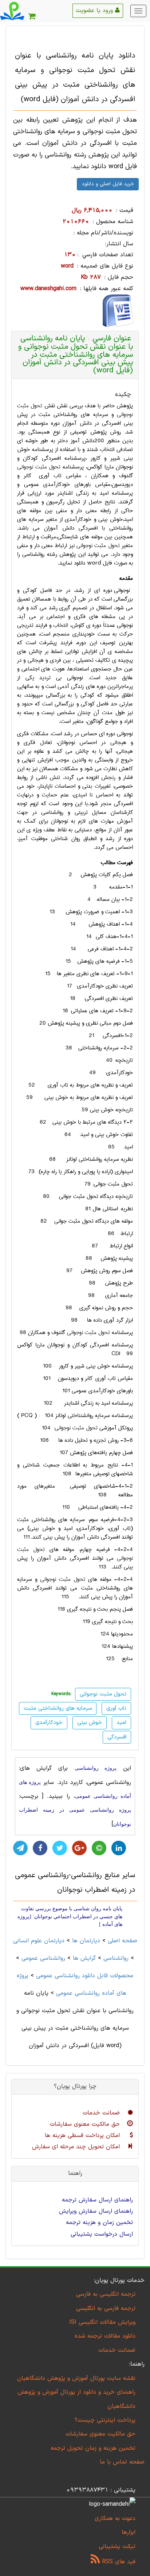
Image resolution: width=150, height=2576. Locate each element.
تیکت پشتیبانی (117, 2547)
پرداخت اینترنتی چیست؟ (105, 2420)
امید (121, 1723)
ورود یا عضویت (95, 11)
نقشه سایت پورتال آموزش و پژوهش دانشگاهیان (76, 2378)
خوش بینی (90, 1723)
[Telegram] (20, 1848)
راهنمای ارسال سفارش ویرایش (96, 2211)
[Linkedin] (119, 1848)
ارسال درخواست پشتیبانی (102, 2234)
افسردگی (117, 1737)
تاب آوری (116, 1708)
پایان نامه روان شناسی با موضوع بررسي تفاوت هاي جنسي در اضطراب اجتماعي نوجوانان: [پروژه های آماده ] (70, 1916)
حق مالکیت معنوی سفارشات (86, 2124)
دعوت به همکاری (115, 2518)
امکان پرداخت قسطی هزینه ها (83, 2136)
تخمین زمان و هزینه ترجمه (99, 2223)
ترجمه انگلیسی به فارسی (106, 2294)
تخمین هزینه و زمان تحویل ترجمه (93, 2448)
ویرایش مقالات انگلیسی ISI (102, 2322)
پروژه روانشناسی (96, 1768)
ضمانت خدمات (102, 2113)
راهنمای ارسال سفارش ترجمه (97, 2200)
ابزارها (129, 2532)
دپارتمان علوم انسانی (39, 1941)
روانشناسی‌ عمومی (43, 1958)
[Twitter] (60, 1848)
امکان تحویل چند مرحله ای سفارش (77, 2147)
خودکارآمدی (49, 1723)
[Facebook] (40, 1848)
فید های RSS (118, 2562)
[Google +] (79, 1848)
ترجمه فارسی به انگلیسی (106, 2308)
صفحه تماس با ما (122, 2462)
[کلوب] (99, 1848)
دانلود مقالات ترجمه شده (105, 2336)
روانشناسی (116, 1958)
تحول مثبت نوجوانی (39, 467)
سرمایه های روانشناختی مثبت (58, 1708)
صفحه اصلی (123, 1941)
